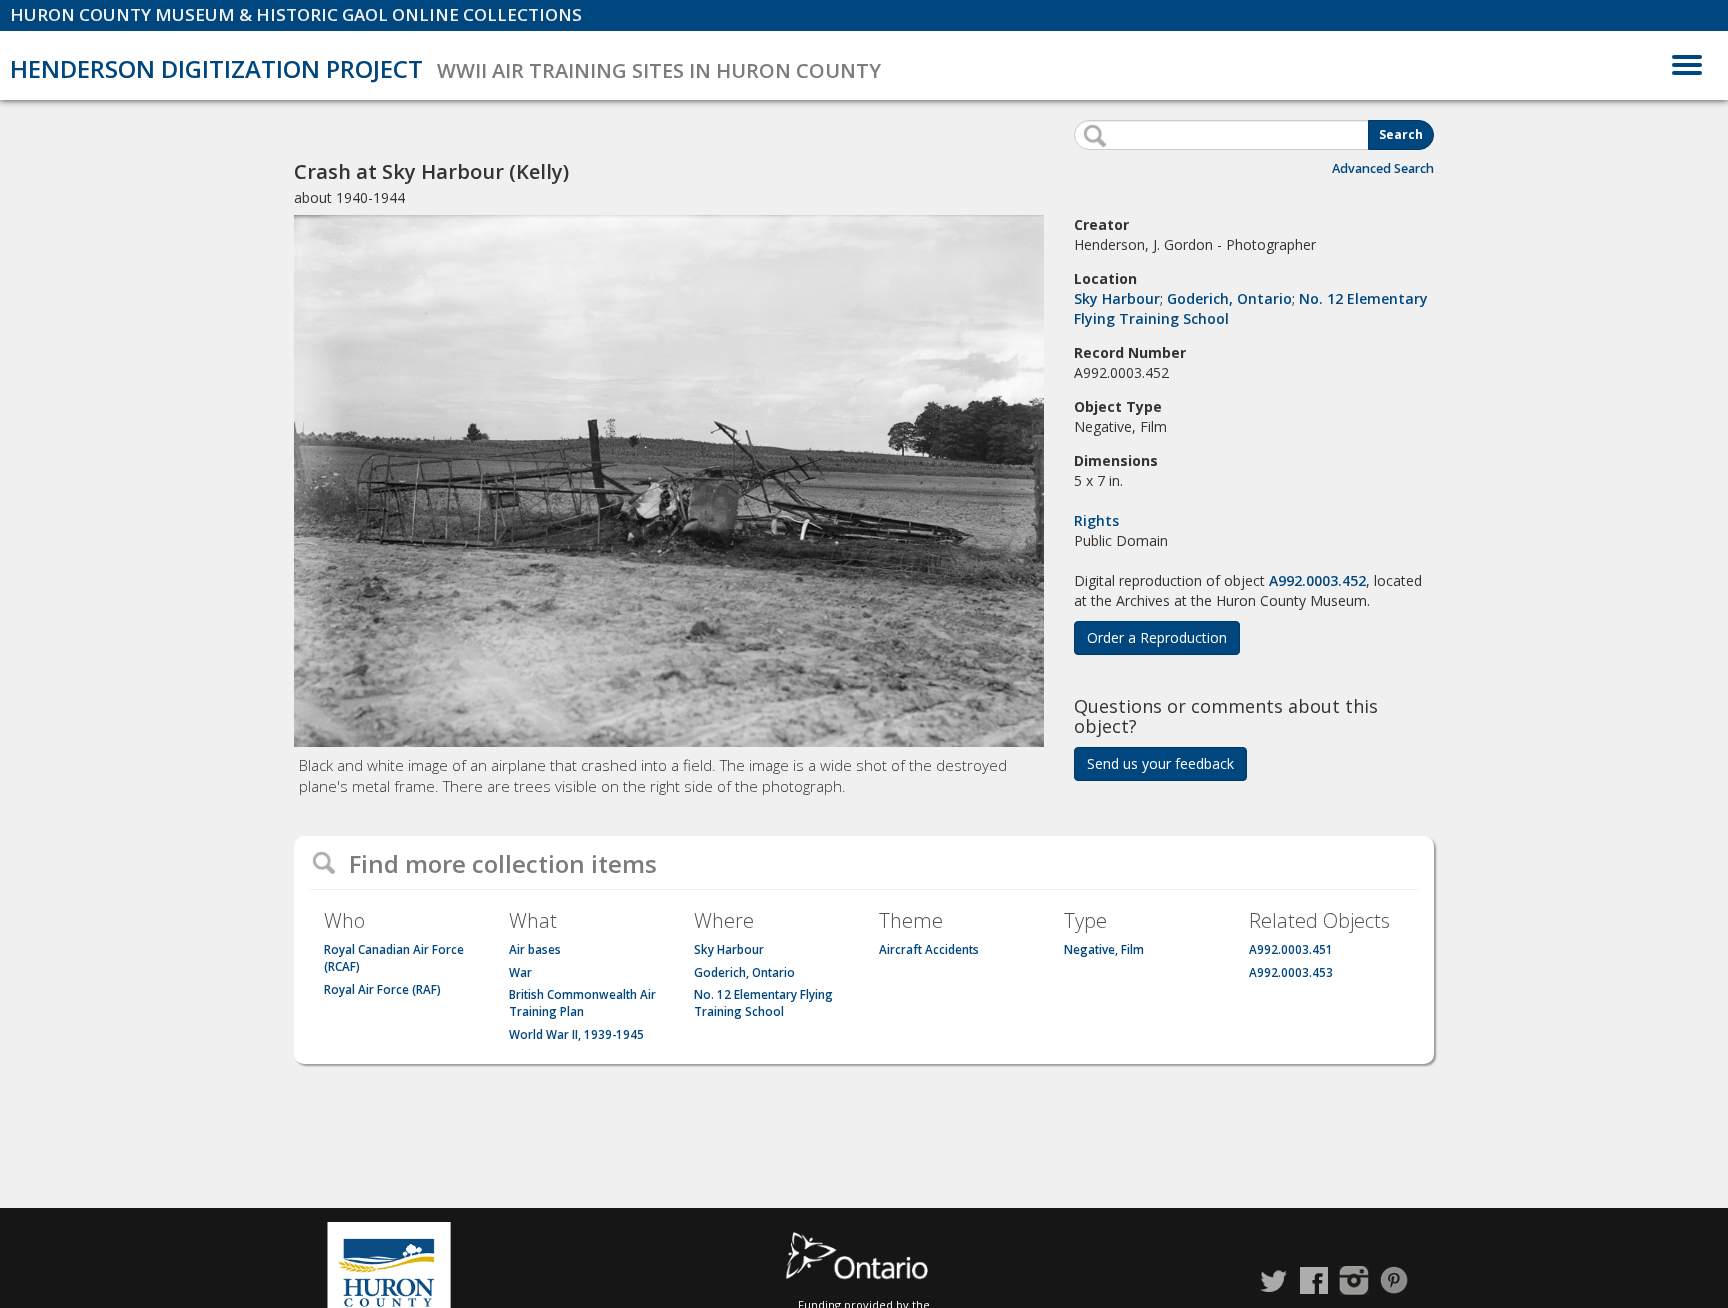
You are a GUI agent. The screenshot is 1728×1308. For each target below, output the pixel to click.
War (520, 972)
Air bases (535, 949)
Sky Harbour (1117, 298)
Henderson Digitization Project (216, 68)
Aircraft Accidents (929, 949)
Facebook (1314, 1280)
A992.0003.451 (1291, 949)
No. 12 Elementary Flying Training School (763, 1003)
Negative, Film (1104, 949)
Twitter (1274, 1280)
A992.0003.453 (1291, 972)
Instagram (1354, 1280)
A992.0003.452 (1317, 580)
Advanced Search (1383, 168)
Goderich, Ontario (1229, 298)
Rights (1096, 520)
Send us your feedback (1160, 763)
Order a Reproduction (1157, 637)
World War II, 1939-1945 (576, 1034)
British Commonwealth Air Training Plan (582, 1003)
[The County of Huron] (389, 1267)
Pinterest (1394, 1280)
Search (1401, 134)
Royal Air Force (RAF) (382, 989)
